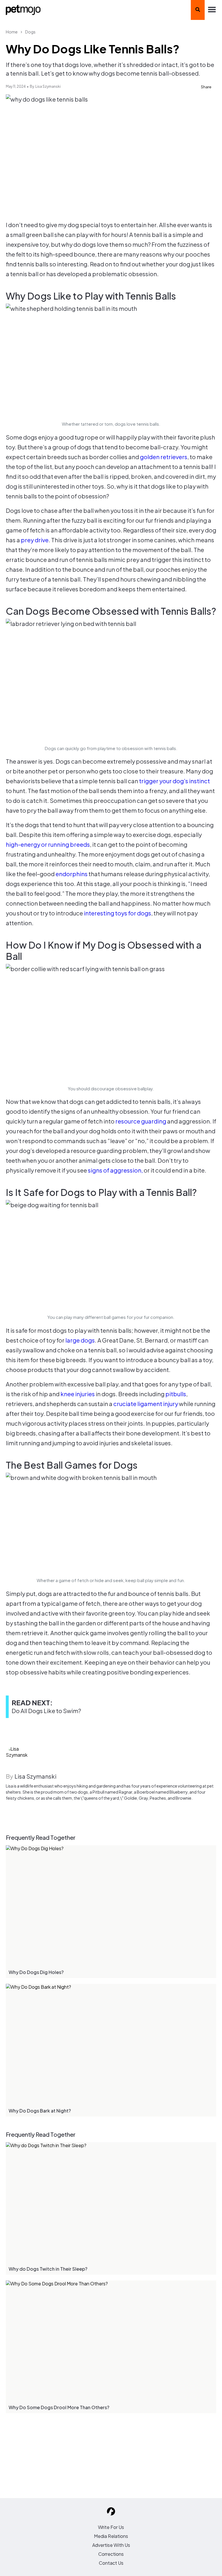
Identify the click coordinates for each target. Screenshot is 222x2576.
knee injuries (78, 1394)
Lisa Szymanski (48, 86)
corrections (111, 2554)
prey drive (35, 540)
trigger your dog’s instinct (174, 781)
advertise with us (111, 2545)
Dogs (30, 32)
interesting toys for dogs (118, 913)
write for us (111, 2527)
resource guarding (141, 1121)
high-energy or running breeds (48, 844)
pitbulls (176, 1394)
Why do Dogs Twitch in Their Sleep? (48, 2269)
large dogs (80, 1340)
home (12, 32)
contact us (111, 2563)
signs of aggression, (116, 1170)
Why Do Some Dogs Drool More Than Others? (59, 2407)
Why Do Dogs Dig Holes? (36, 1972)
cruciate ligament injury (146, 1404)
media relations (111, 2536)
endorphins (72, 874)
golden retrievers (164, 457)
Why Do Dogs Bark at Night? (40, 2111)
